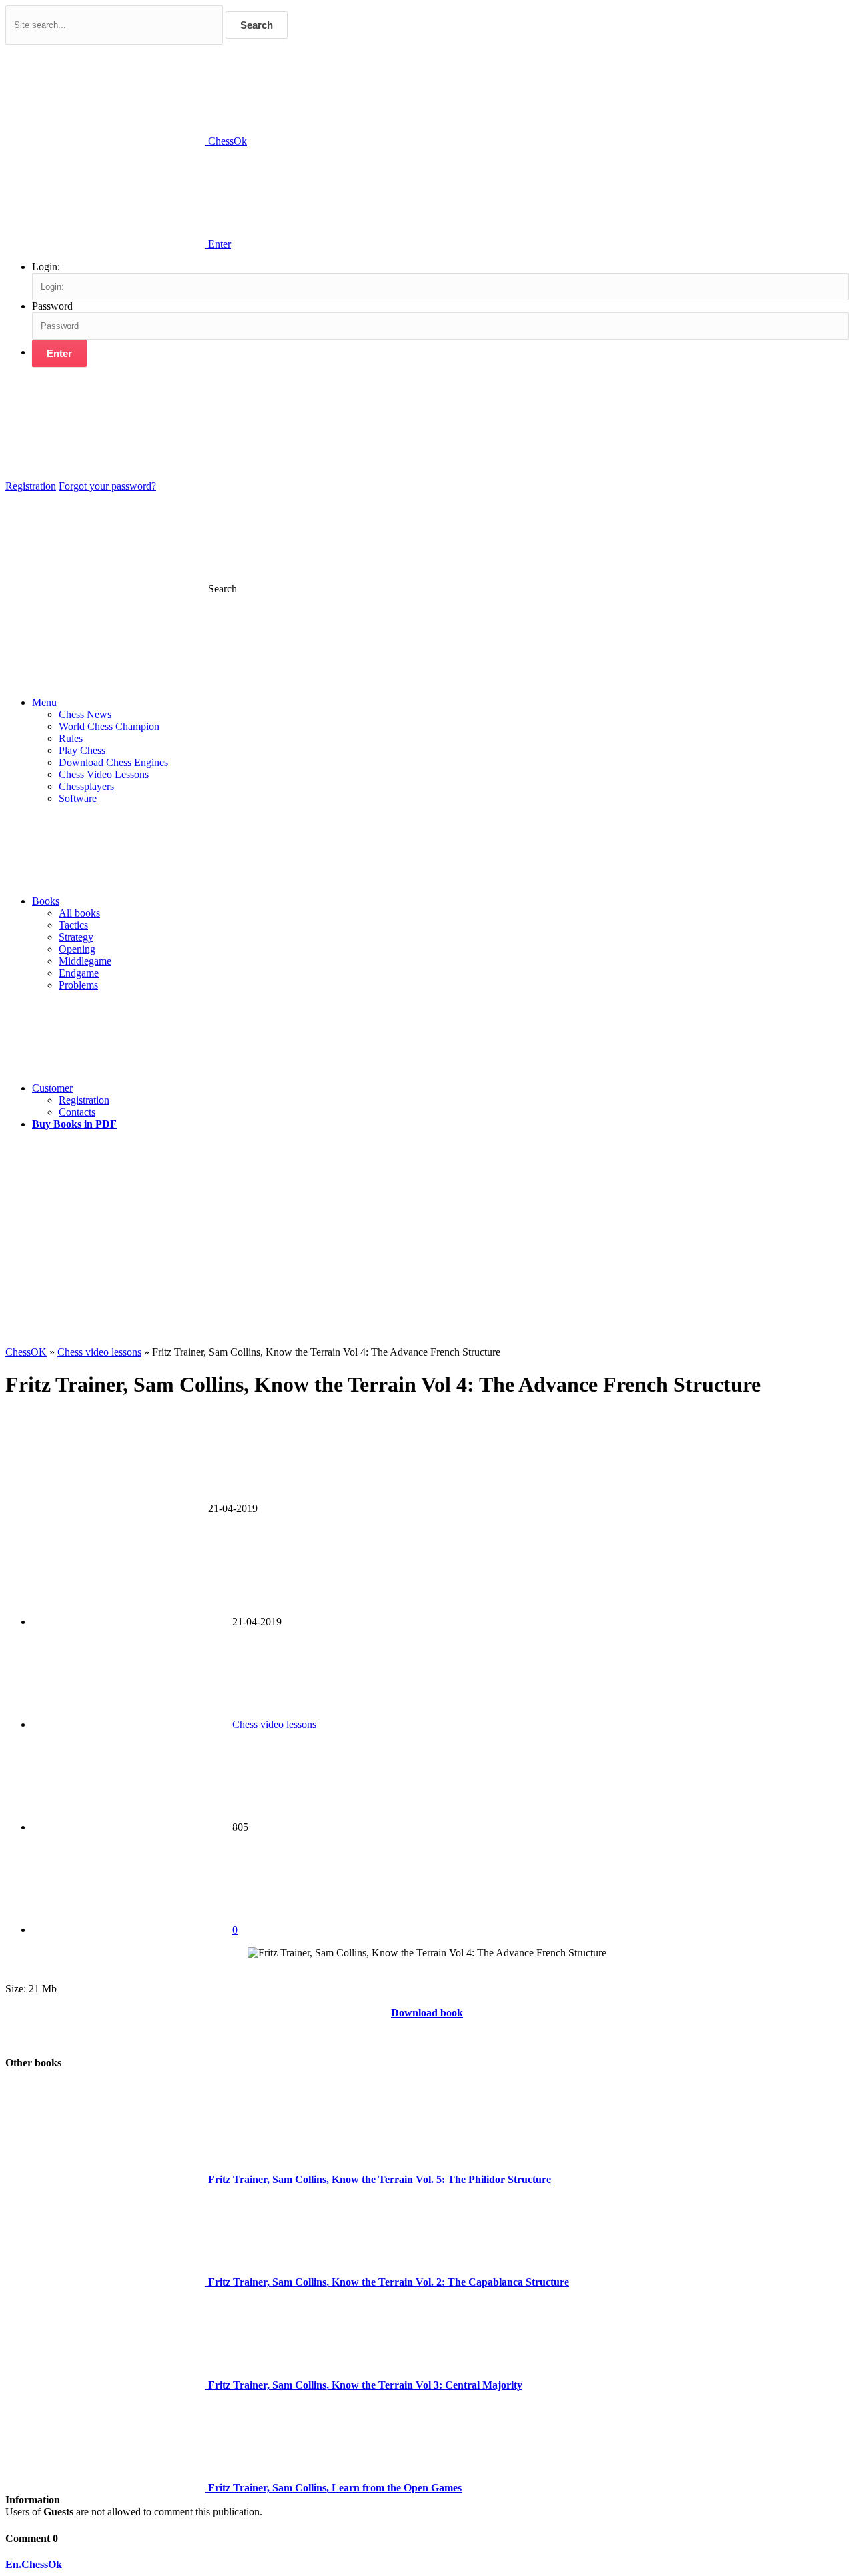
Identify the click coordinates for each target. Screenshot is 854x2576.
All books (79, 913)
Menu (44, 702)
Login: (46, 267)
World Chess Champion (109, 726)
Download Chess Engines (113, 762)
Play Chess (82, 750)
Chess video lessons (274, 1724)
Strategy (76, 937)
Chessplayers (86, 786)
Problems (78, 985)
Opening (77, 949)
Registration (31, 486)
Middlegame (85, 961)
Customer (52, 1088)
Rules (71, 738)
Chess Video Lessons (104, 774)
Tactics (73, 925)
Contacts (77, 1112)
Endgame (79, 973)
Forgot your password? (107, 486)
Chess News (85, 714)
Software (78, 798)
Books (46, 901)
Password (52, 306)
